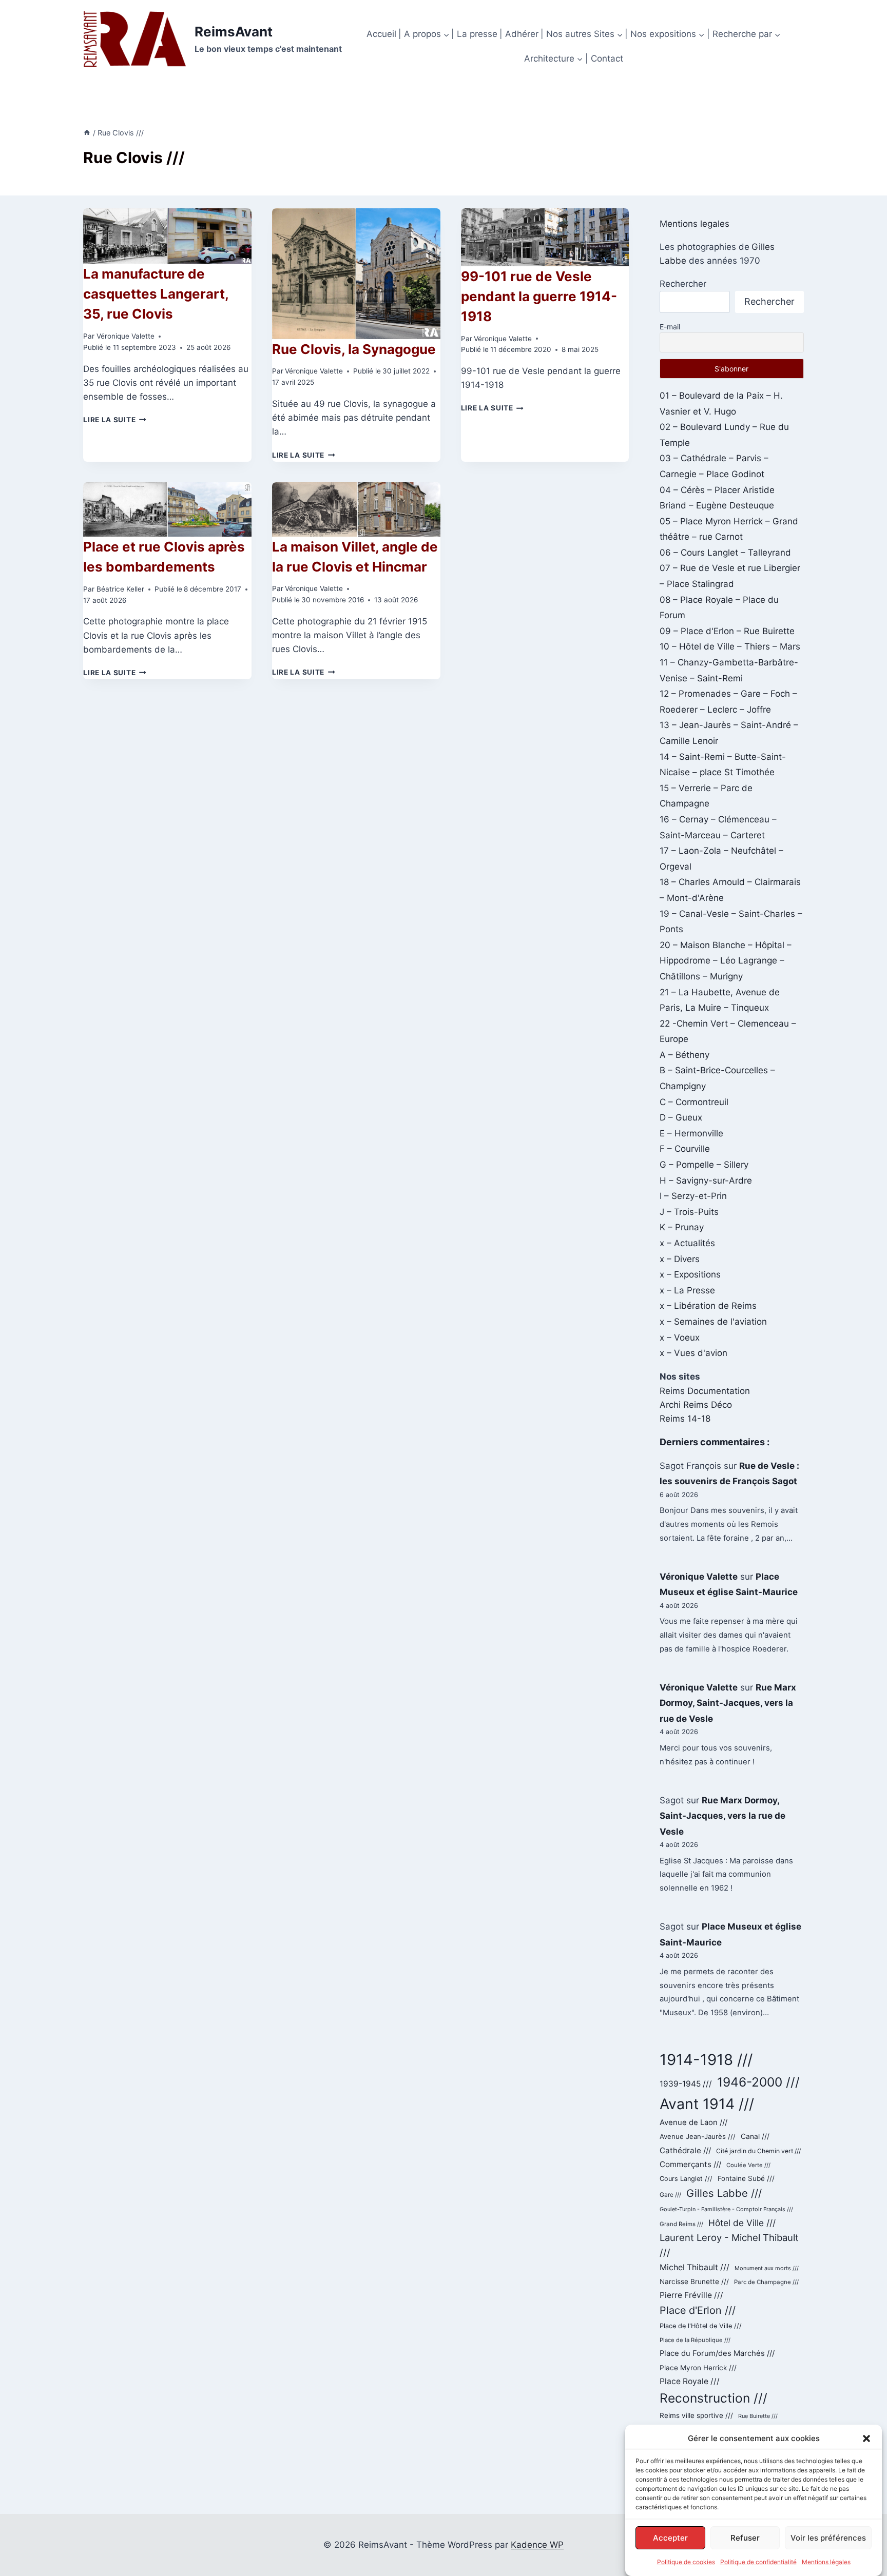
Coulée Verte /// (748, 2165)
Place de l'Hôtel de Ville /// (701, 2326)
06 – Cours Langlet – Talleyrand (725, 553)
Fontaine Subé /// (746, 2178)
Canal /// (755, 2136)
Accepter (670, 2537)
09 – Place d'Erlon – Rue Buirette (727, 631)
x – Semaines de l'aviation (713, 1322)
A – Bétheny (684, 1055)
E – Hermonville (691, 1133)
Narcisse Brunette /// (694, 2282)
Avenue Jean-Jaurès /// (698, 2136)
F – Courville (685, 1149)
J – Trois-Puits (689, 1212)
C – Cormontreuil (694, 1102)
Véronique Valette (126, 336)
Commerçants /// (690, 2164)
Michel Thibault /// (695, 2267)
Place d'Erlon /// (698, 2310)
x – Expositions (690, 1274)
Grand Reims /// (681, 2224)
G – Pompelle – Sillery (704, 1165)
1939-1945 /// (686, 2084)
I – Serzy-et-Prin (693, 1196)
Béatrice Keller (120, 589)
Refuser (745, 2537)
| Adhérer (519, 34)
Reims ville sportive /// (696, 2415)
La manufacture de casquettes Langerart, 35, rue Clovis (156, 294)
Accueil (381, 34)
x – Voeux (680, 1338)
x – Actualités (687, 1243)
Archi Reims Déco (696, 1405)
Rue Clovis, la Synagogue (354, 349)
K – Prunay (682, 1227)
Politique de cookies (686, 2562)
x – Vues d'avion (693, 1353)
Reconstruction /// (714, 2398)
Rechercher (683, 284)
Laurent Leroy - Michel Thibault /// (729, 2245)
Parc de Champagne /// (766, 2282)
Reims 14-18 (685, 1419)
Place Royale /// (690, 2381)
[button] (866, 2439)
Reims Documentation (705, 1391)
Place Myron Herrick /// (698, 2368)
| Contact (604, 58)
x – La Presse (687, 1290)
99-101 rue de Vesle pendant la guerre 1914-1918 (539, 296)
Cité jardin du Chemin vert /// (758, 2151)
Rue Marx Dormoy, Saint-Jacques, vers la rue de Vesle (728, 1703)
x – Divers (680, 1259)
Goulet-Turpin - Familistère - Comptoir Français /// (726, 2209)
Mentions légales (826, 2562)
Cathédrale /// (685, 2150)
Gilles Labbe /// (724, 2193)
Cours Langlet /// (686, 2179)
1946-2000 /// (758, 2082)
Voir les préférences (828, 2537)
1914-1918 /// (706, 2060)
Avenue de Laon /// (693, 2122)
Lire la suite (114, 420)
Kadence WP (537, 2545)
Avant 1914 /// (707, 2104)
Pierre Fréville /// (691, 2295)
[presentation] (167, 236)
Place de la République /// (695, 2340)
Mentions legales (695, 224)
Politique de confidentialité (758, 2562)
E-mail (670, 327)
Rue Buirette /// (758, 2416)
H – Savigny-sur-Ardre (706, 1181)
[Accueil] (87, 133)
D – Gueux (681, 1117)
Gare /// (670, 2195)
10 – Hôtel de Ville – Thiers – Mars (730, 646)
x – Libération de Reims (708, 1306)
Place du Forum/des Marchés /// (717, 2353)
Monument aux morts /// (767, 2268)
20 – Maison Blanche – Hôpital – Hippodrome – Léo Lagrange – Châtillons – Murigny (726, 961)
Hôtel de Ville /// (742, 2223)
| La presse (474, 34)
